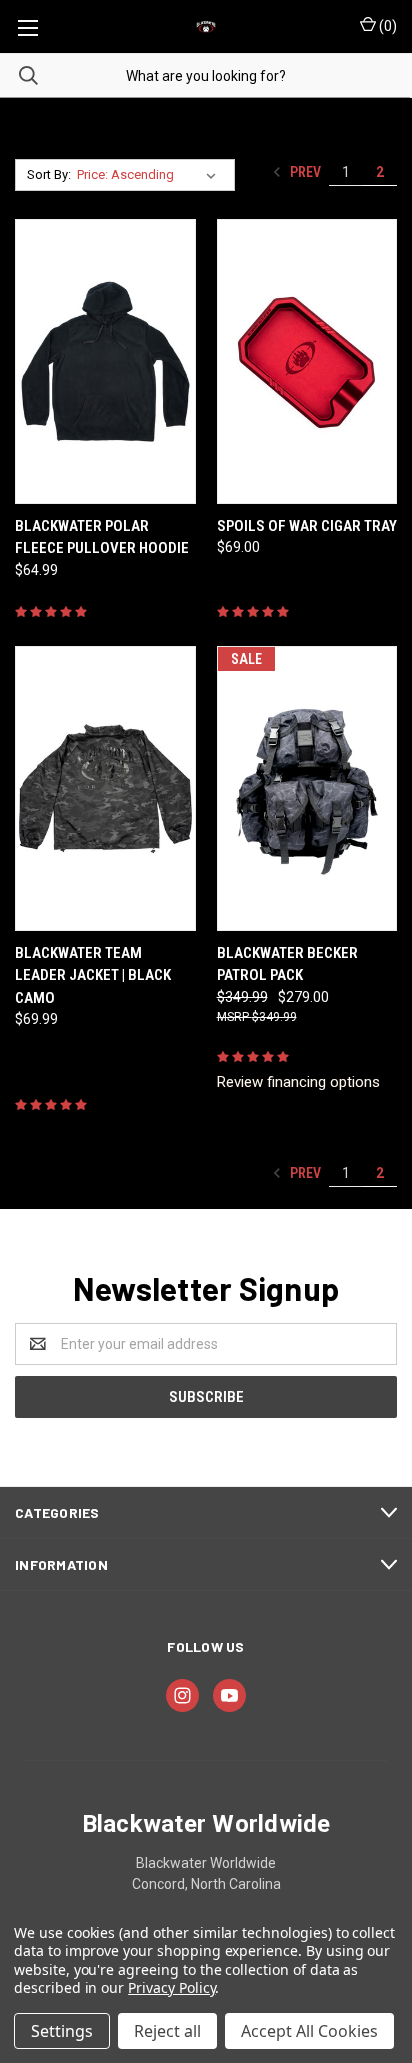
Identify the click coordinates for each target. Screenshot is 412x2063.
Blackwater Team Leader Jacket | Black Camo (93, 975)
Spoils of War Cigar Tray (307, 526)
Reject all (167, 2031)
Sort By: (49, 174)
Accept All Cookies (309, 2031)
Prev (304, 172)
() (386, 26)
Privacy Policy (171, 1987)
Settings (62, 2031)
